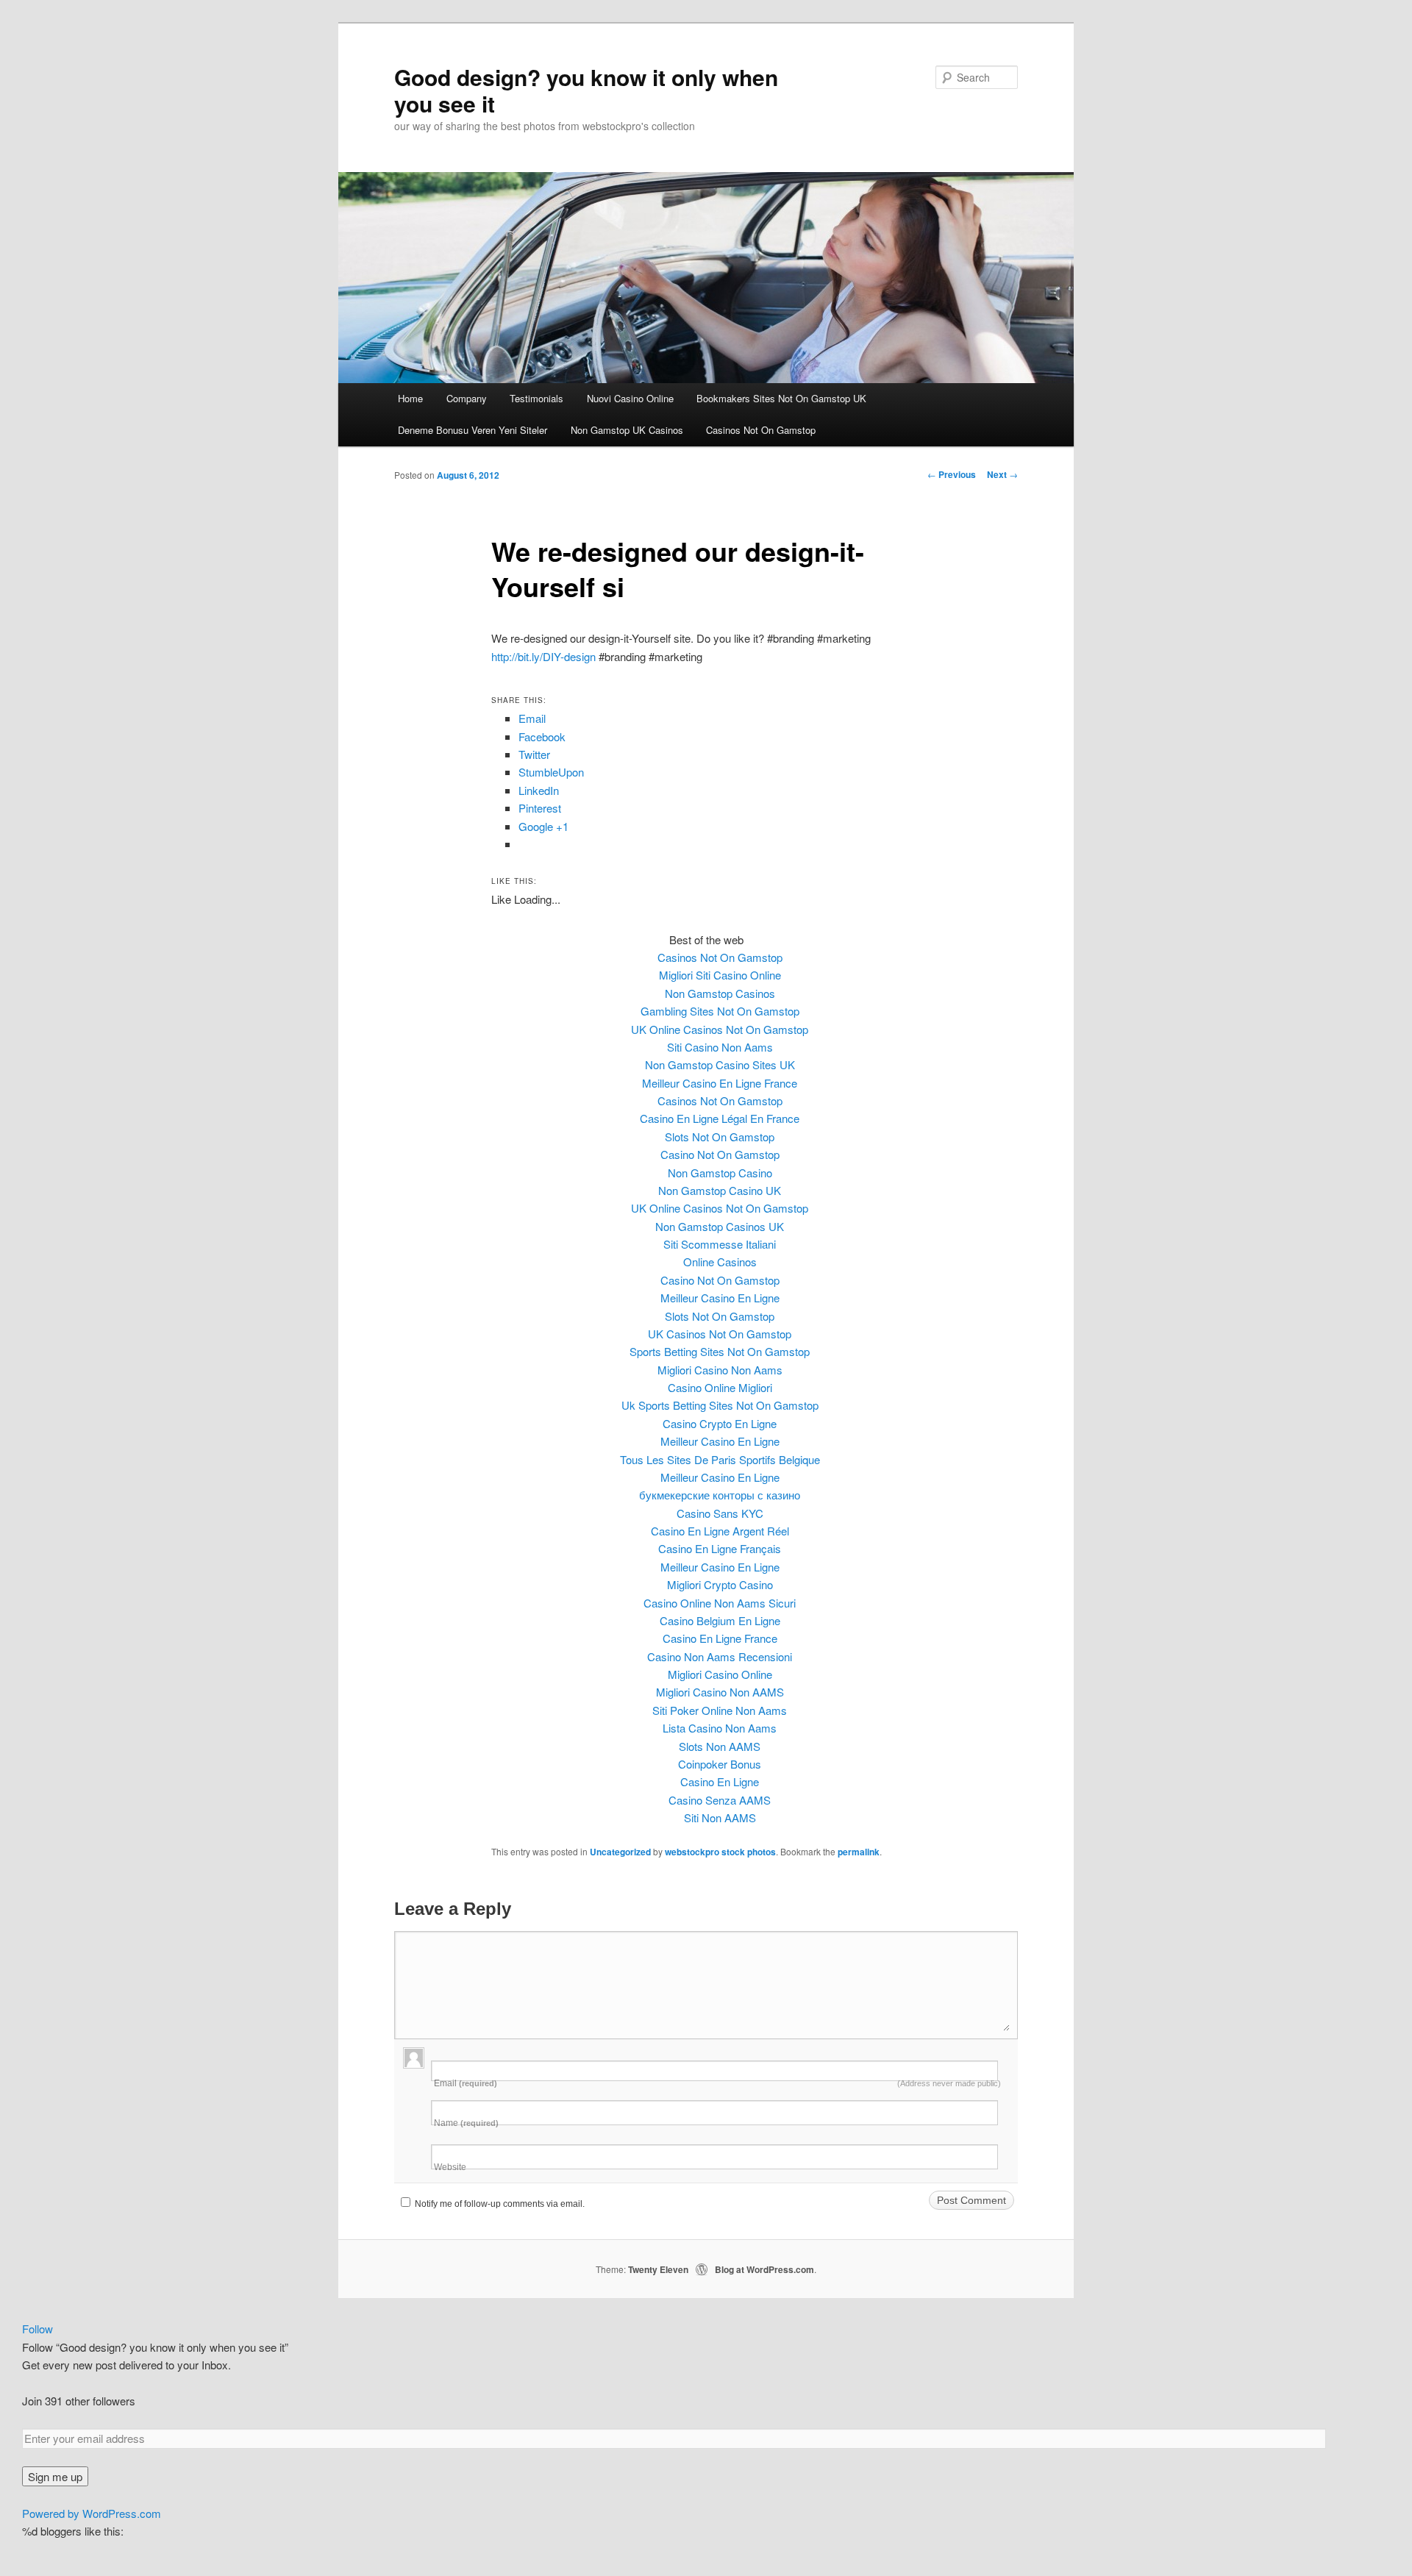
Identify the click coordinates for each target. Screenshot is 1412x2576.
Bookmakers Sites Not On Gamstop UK (781, 398)
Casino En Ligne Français (720, 1548)
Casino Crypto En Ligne (720, 1423)
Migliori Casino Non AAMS (720, 1692)
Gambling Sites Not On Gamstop (720, 1011)
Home (410, 398)
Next (1002, 474)
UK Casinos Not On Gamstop (720, 1334)
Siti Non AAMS (720, 1817)
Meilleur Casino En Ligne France (720, 1083)
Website (450, 2167)
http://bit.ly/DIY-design (543, 656)
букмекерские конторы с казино (720, 1495)
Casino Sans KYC (720, 1513)
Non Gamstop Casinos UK (720, 1226)
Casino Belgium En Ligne (720, 1620)
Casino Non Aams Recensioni (720, 1656)
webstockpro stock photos (720, 1852)
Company (467, 398)
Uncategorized (620, 1852)
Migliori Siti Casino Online (720, 975)
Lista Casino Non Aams (720, 1728)
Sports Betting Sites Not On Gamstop (720, 1351)
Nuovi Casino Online (630, 398)
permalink (859, 1852)
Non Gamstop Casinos (720, 993)
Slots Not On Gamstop (720, 1137)
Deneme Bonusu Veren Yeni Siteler (473, 430)
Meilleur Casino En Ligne (720, 1298)
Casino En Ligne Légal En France (720, 1118)
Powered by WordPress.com (92, 2513)
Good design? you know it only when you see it (586, 90)
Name (466, 2123)
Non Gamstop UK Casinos (627, 430)
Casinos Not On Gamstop (761, 430)
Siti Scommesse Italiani (720, 1244)
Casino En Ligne (720, 1781)
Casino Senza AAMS (720, 1800)
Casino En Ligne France (720, 1638)
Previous (952, 474)
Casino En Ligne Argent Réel (720, 1531)
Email (717, 2083)
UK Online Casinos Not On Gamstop (720, 1029)
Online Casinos (720, 1262)
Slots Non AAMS (720, 1746)
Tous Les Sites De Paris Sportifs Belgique (720, 1459)
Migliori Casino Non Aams (720, 1370)
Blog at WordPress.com (764, 2269)
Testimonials (536, 398)
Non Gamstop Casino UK (720, 1190)
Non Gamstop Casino (720, 1173)
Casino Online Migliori (720, 1387)
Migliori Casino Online (720, 1674)
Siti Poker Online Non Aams (720, 1710)
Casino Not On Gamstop (720, 1154)
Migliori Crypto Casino (720, 1584)
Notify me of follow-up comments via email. (500, 2204)
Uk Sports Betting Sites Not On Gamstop (720, 1405)
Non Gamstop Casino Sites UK (720, 1064)
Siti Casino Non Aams (720, 1047)
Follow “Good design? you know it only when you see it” (155, 2347)
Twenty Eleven (658, 2269)
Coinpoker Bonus (720, 1764)
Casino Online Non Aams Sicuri (720, 1603)
